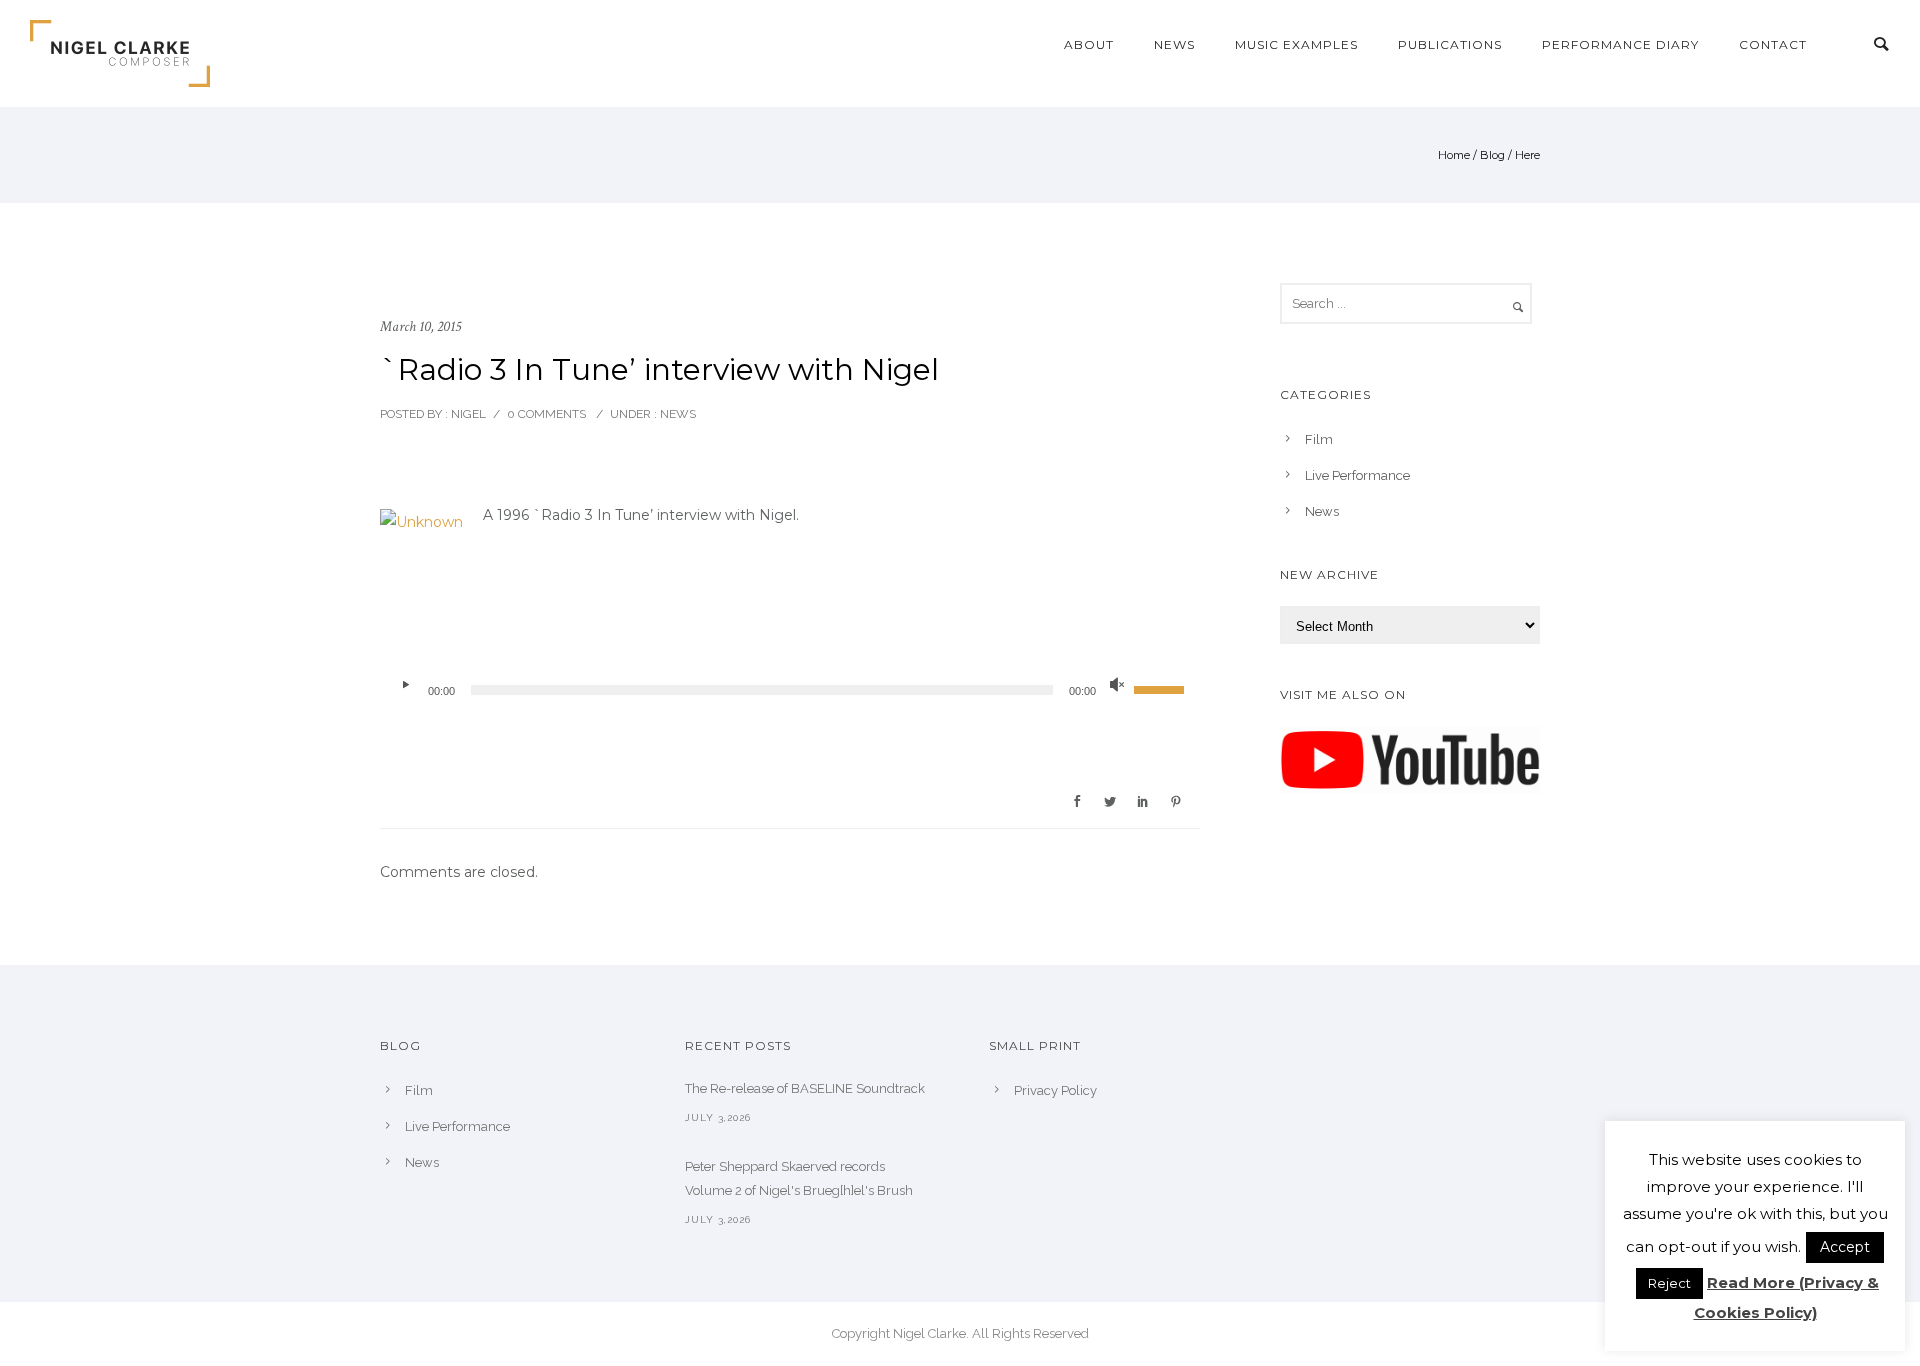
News (1174, 44)
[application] (790, 690)
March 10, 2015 (420, 326)
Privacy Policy (1055, 1090)
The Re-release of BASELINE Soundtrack (805, 1088)
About (1089, 44)
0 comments (546, 414)
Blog (1492, 155)
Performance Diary (1620, 44)
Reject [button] (1669, 1283)
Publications (1450, 44)
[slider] (1162, 688)
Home (1454, 155)
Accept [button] (1845, 1247)
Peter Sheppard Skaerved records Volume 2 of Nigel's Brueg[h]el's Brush (799, 1178)
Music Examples (1296, 44)
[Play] (405, 685)
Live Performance (1357, 475)
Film (1319, 439)
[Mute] (1117, 685)
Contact (1773, 44)
